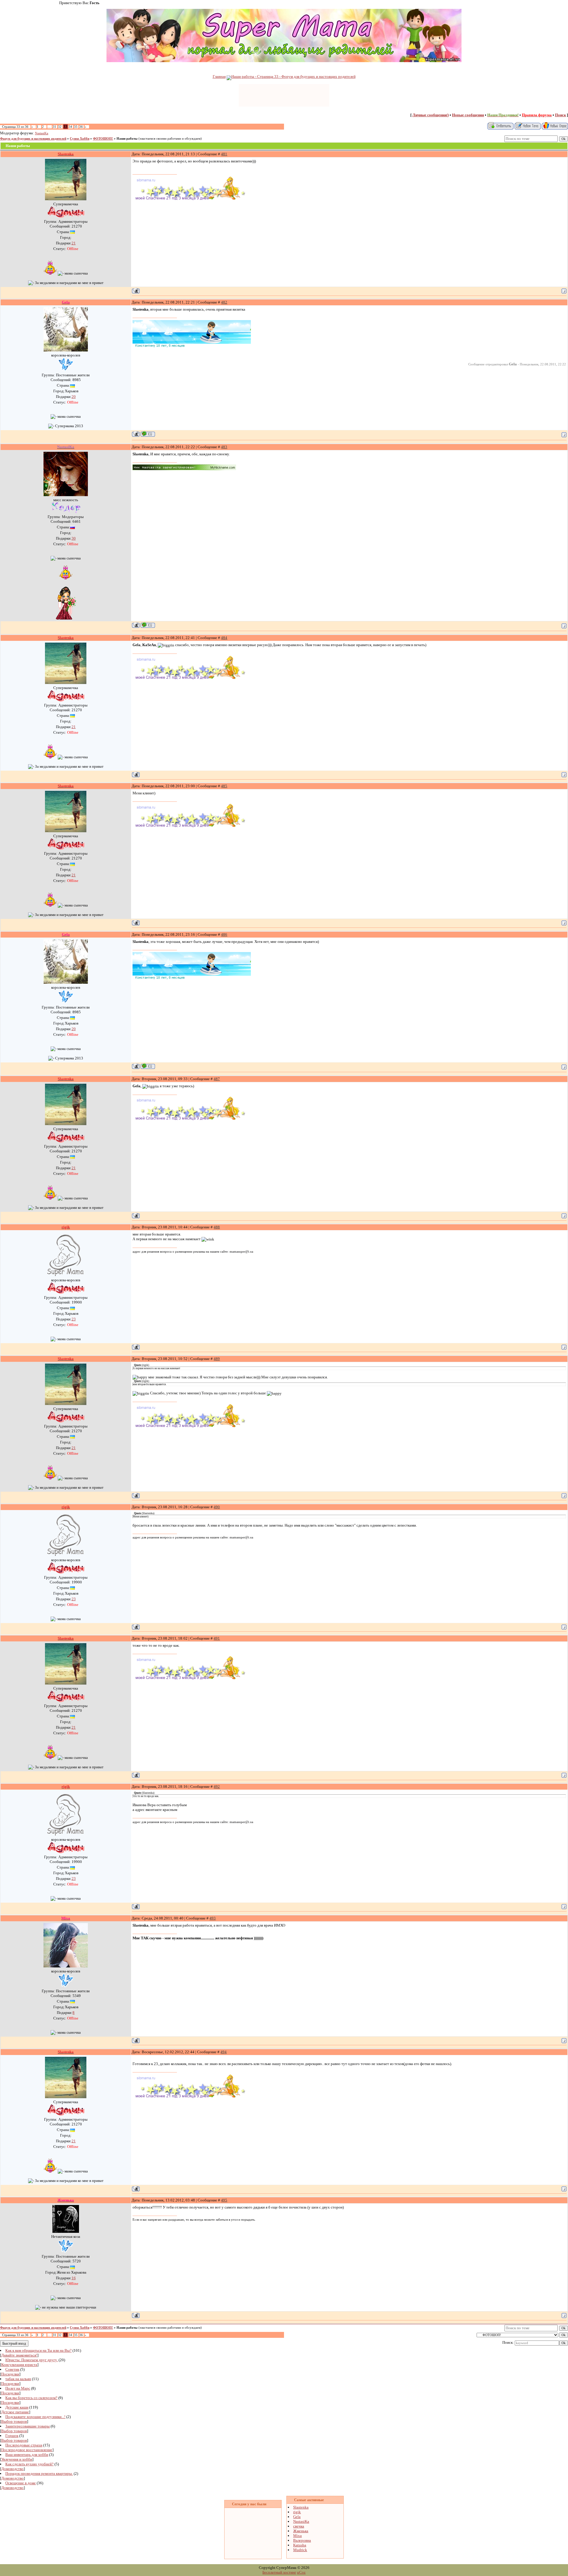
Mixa (297, 2536)
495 (224, 2200)
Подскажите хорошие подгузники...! (35, 2417)
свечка (299, 2526)
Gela (297, 2517)
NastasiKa (42, 133)
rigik (297, 2512)
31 (54, 127)
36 (81, 127)
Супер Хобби (80, 139)
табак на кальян (18, 2379)
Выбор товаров (14, 2421)
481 (224, 154)
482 (224, 302)
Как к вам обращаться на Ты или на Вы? (38, 2350)
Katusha (300, 2545)
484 (224, 638)
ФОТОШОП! (103, 139)
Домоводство (12, 2469)
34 (70, 127)
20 (74, 397)
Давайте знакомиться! (19, 2355)
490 (217, 1507)
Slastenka (301, 2507)
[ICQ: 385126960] (148, 434)
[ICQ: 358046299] (148, 625)
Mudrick (300, 2550)
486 (224, 934)
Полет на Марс (18, 2388)
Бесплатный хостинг (279, 2572)
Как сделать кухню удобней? (29, 2464)
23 (74, 1319)
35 (76, 127)
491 (217, 1638)
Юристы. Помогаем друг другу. (32, 2360)
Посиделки (10, 2374)
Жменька (301, 2531)
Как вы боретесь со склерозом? (31, 2398)
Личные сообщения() (431, 115)
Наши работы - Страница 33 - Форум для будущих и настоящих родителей (293, 76)
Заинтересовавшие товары (28, 2426)
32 (60, 127)
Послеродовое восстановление (27, 2450)
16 (74, 2278)
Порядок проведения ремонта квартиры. (39, 2473)
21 (74, 243)
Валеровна (302, 2540)
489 (217, 1359)
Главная (219, 76)
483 (224, 447)
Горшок (12, 2436)
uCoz (301, 2572)
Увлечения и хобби (17, 2459)
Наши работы (127, 139)
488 (217, 1227)
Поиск (560, 115)
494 (224, 2052)
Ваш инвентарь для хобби (27, 2455)
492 (217, 1787)
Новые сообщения (468, 115)
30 (74, 538)
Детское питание (15, 2412)
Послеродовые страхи (24, 2445)
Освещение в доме (21, 2483)
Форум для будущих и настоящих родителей (33, 139)
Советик (12, 2369)
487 (217, 1079)
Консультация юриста (19, 2365)
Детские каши (17, 2407)
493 (213, 1918)
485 (224, 786)
